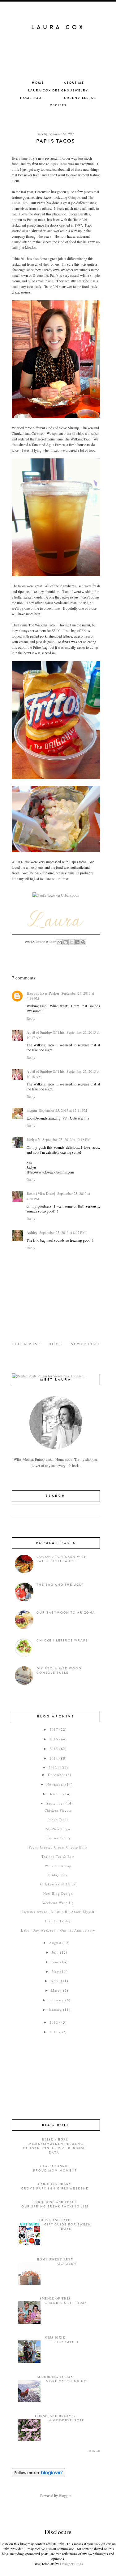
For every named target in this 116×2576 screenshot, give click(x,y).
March (56, 1990)
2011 (54, 2032)
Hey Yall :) (67, 2342)
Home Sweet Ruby (55, 2259)
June (55, 1962)
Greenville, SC (80, 98)
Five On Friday (58, 1921)
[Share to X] (71, 942)
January (55, 2010)
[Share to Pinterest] (83, 942)
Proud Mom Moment (55, 2171)
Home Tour (32, 98)
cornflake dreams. (55, 2416)
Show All (94, 2451)
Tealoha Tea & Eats (58, 1856)
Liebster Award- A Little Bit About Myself (58, 1912)
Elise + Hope (55, 2139)
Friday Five (58, 1875)
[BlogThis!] (66, 942)
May (55, 1971)
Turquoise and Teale (55, 2202)
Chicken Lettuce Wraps (62, 1641)
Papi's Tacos (58, 164)
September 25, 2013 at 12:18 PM (67, 1139)
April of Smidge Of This (46, 1032)
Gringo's (74, 197)
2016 (54, 1739)
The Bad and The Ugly (60, 1585)
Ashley (32, 1233)
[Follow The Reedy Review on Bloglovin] (39, 2476)
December (56, 1775)
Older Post (26, 1344)
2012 (54, 2022)
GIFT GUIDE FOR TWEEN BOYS (68, 2227)
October (55, 1794)
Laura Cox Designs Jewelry (58, 91)
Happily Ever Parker (43, 993)
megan (32, 1110)
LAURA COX (58, 27)
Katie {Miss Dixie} (41, 1193)
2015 (54, 1749)
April (55, 1981)
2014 (54, 1758)
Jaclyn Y (34, 1140)
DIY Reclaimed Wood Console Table (59, 1671)
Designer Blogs (71, 2564)
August (55, 1943)
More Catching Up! (67, 2381)
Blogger (64, 2495)
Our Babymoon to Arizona (66, 1613)
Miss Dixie (55, 2337)
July (55, 1952)
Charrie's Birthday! (67, 2303)
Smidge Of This (55, 2298)
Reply (31, 1018)
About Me (74, 83)
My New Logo (58, 1829)
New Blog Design (58, 1893)
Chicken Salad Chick (58, 1884)
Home (38, 83)
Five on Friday (58, 1838)
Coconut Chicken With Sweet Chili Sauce (62, 1559)
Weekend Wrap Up (58, 1903)
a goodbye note (67, 2420)
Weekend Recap (58, 1866)
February (56, 2000)
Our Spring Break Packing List (55, 2207)
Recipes (58, 105)
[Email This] (60, 942)
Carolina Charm (55, 2184)
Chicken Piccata (58, 1810)
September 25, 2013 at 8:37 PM (62, 1232)
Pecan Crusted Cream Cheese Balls (58, 1847)
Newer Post (85, 1344)
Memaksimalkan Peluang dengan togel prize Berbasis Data (55, 2148)
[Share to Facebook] (77, 942)
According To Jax (55, 2377)
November (55, 1784)
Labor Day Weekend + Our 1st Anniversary (58, 1930)
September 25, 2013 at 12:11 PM (63, 1110)
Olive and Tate (55, 2220)
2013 (53, 1767)
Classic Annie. (55, 2166)
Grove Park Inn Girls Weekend (55, 2189)
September (55, 1803)
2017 (54, 1729)
